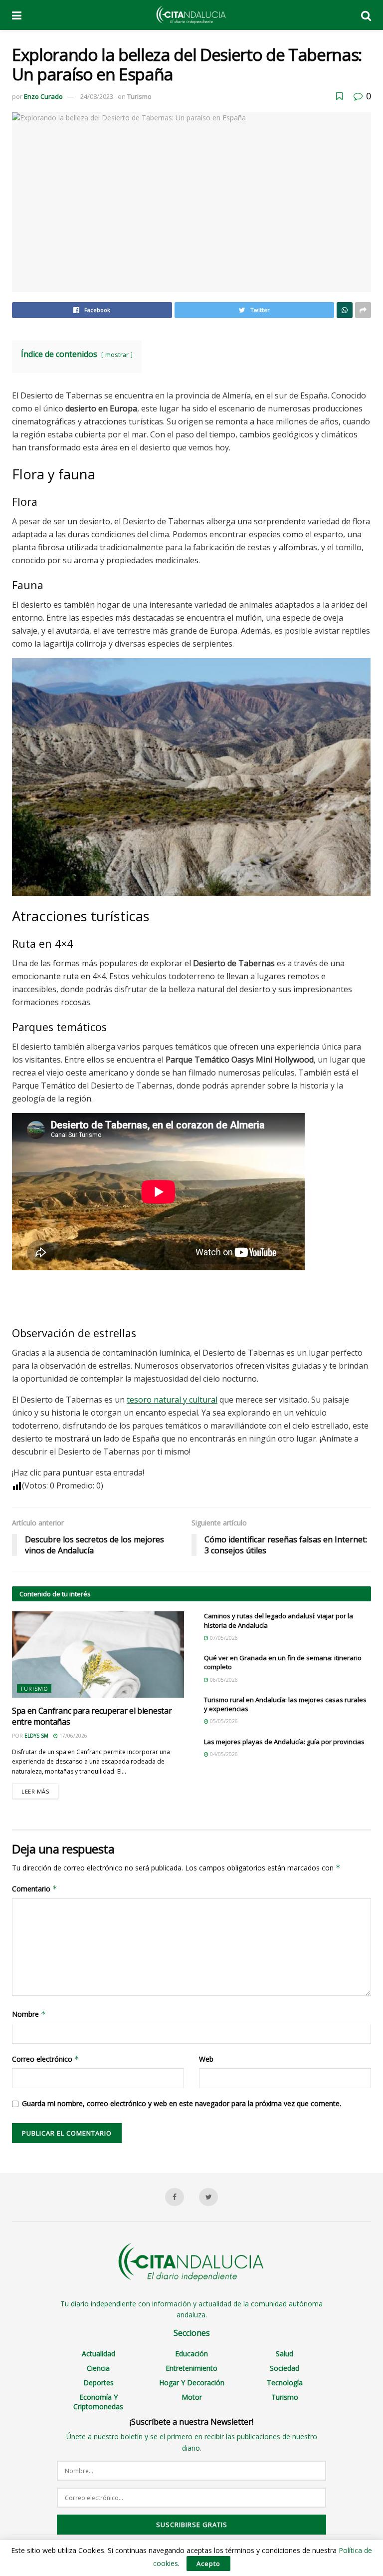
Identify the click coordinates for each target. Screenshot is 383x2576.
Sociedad (285, 2368)
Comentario (35, 1889)
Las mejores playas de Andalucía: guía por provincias (284, 1742)
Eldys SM (36, 1736)
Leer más (35, 1791)
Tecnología (285, 2383)
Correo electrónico (46, 2059)
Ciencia (98, 2368)
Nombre (29, 2014)
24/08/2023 (97, 96)
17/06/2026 (73, 1736)
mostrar (117, 355)
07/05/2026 (223, 1638)
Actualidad (98, 2354)
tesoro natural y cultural (172, 1400)
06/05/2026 (223, 1680)
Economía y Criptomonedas (98, 2402)
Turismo (139, 96)
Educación (191, 2354)
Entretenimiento (191, 2368)
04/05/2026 (223, 1754)
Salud (285, 2354)
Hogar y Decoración (192, 2383)
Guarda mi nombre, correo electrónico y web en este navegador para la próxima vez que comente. (182, 2103)
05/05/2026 (223, 1721)
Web (206, 2059)
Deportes (98, 2383)
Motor (192, 2397)
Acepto (208, 2564)
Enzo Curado (43, 96)
